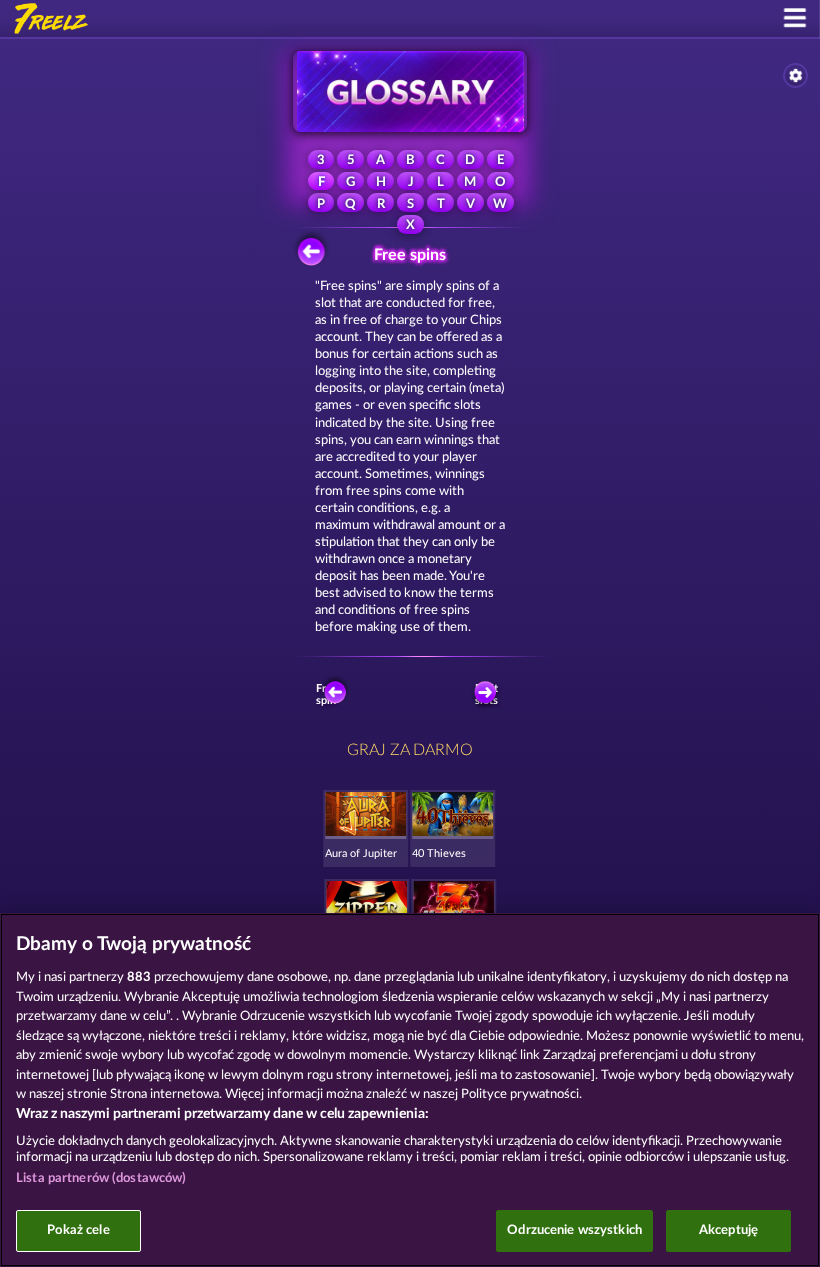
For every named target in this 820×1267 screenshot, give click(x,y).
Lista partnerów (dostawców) (101, 1178)
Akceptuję (728, 1230)
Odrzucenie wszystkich (574, 1230)
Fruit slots (486, 694)
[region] (410, 1090)
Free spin (327, 694)
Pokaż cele (78, 1230)
